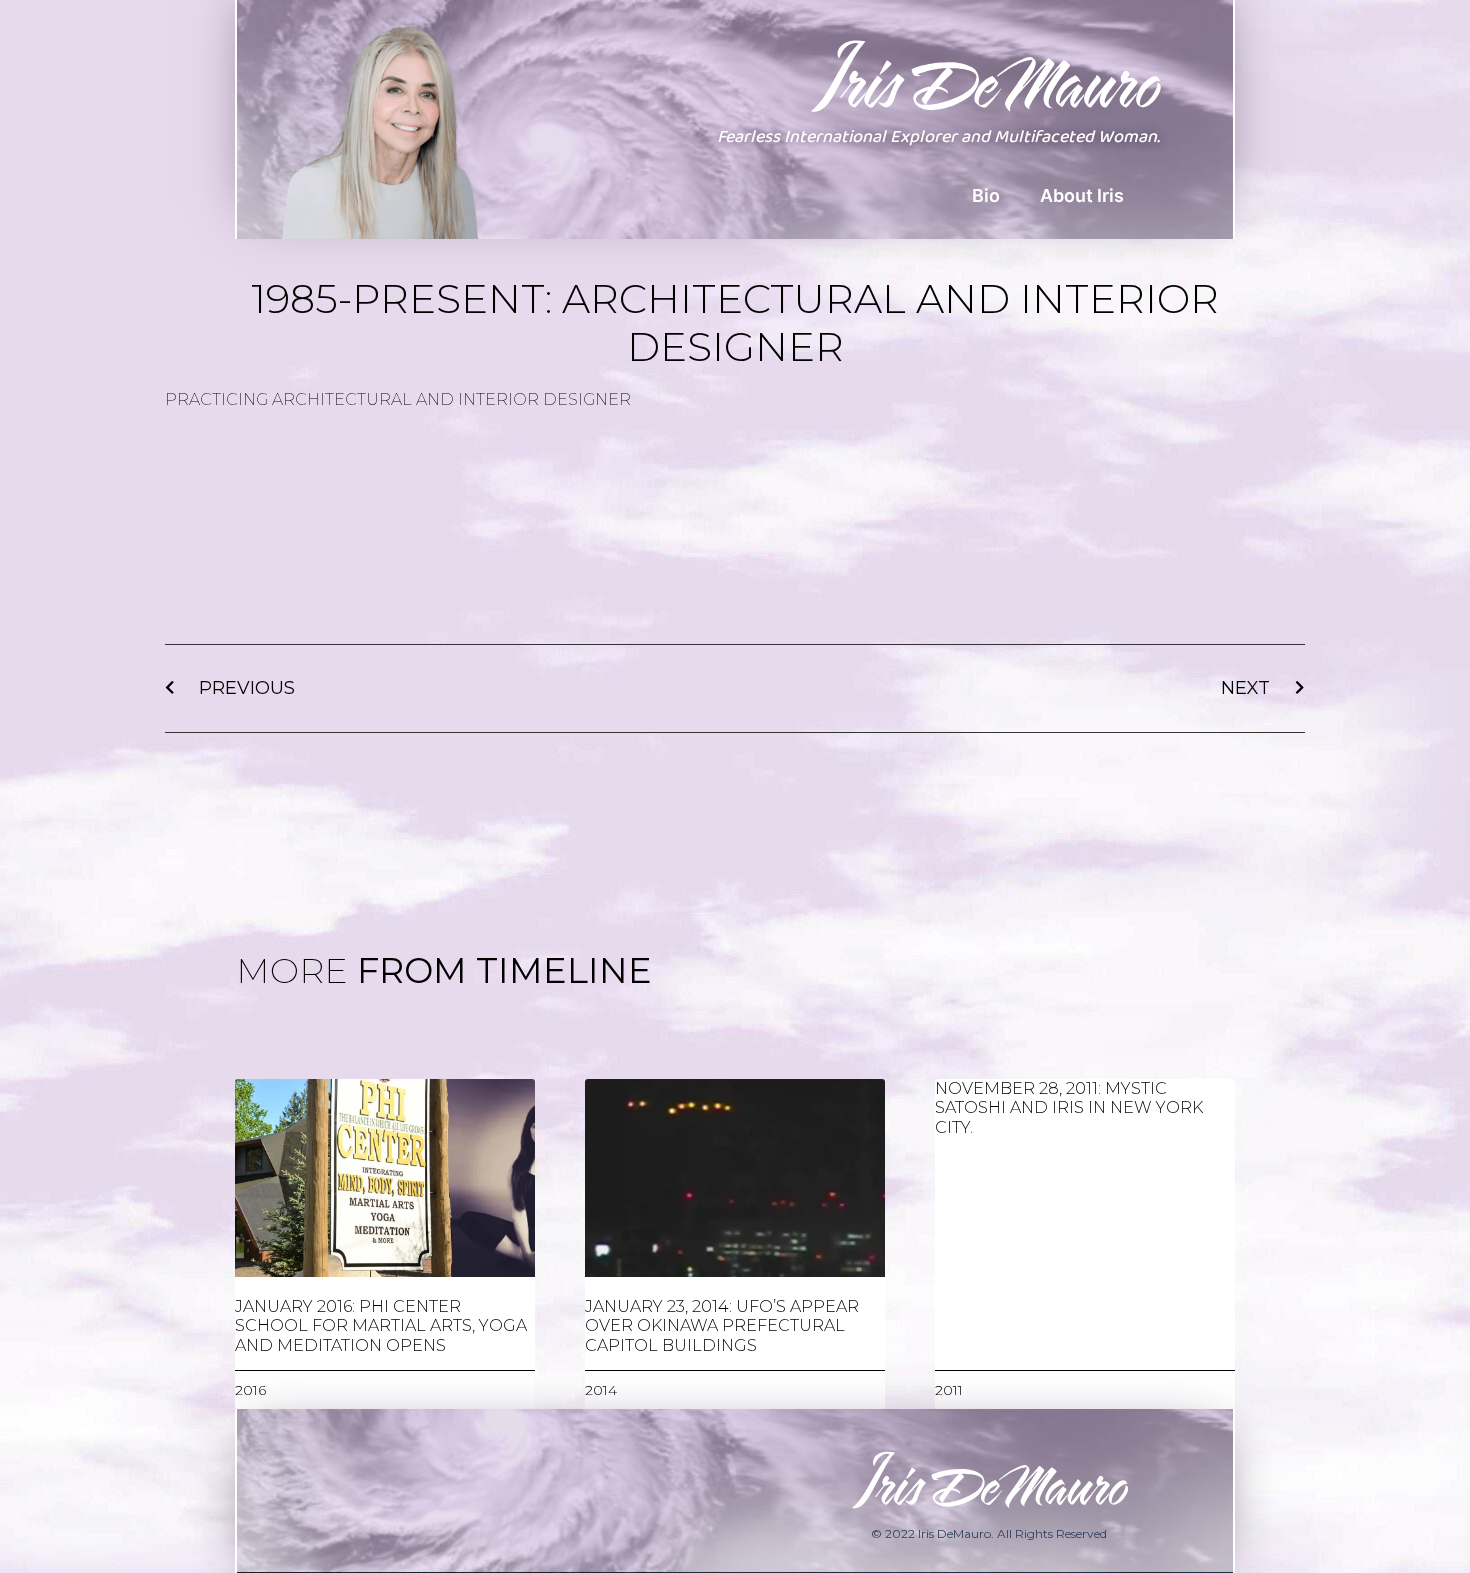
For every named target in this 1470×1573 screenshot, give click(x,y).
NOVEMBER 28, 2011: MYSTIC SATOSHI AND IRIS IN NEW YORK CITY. (1069, 1107)
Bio (986, 195)
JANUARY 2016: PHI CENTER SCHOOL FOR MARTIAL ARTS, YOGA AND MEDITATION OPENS (381, 1325)
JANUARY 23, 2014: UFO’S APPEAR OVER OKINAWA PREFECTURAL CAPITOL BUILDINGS (722, 1325)
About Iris (1082, 195)
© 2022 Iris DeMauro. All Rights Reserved (989, 1533)
